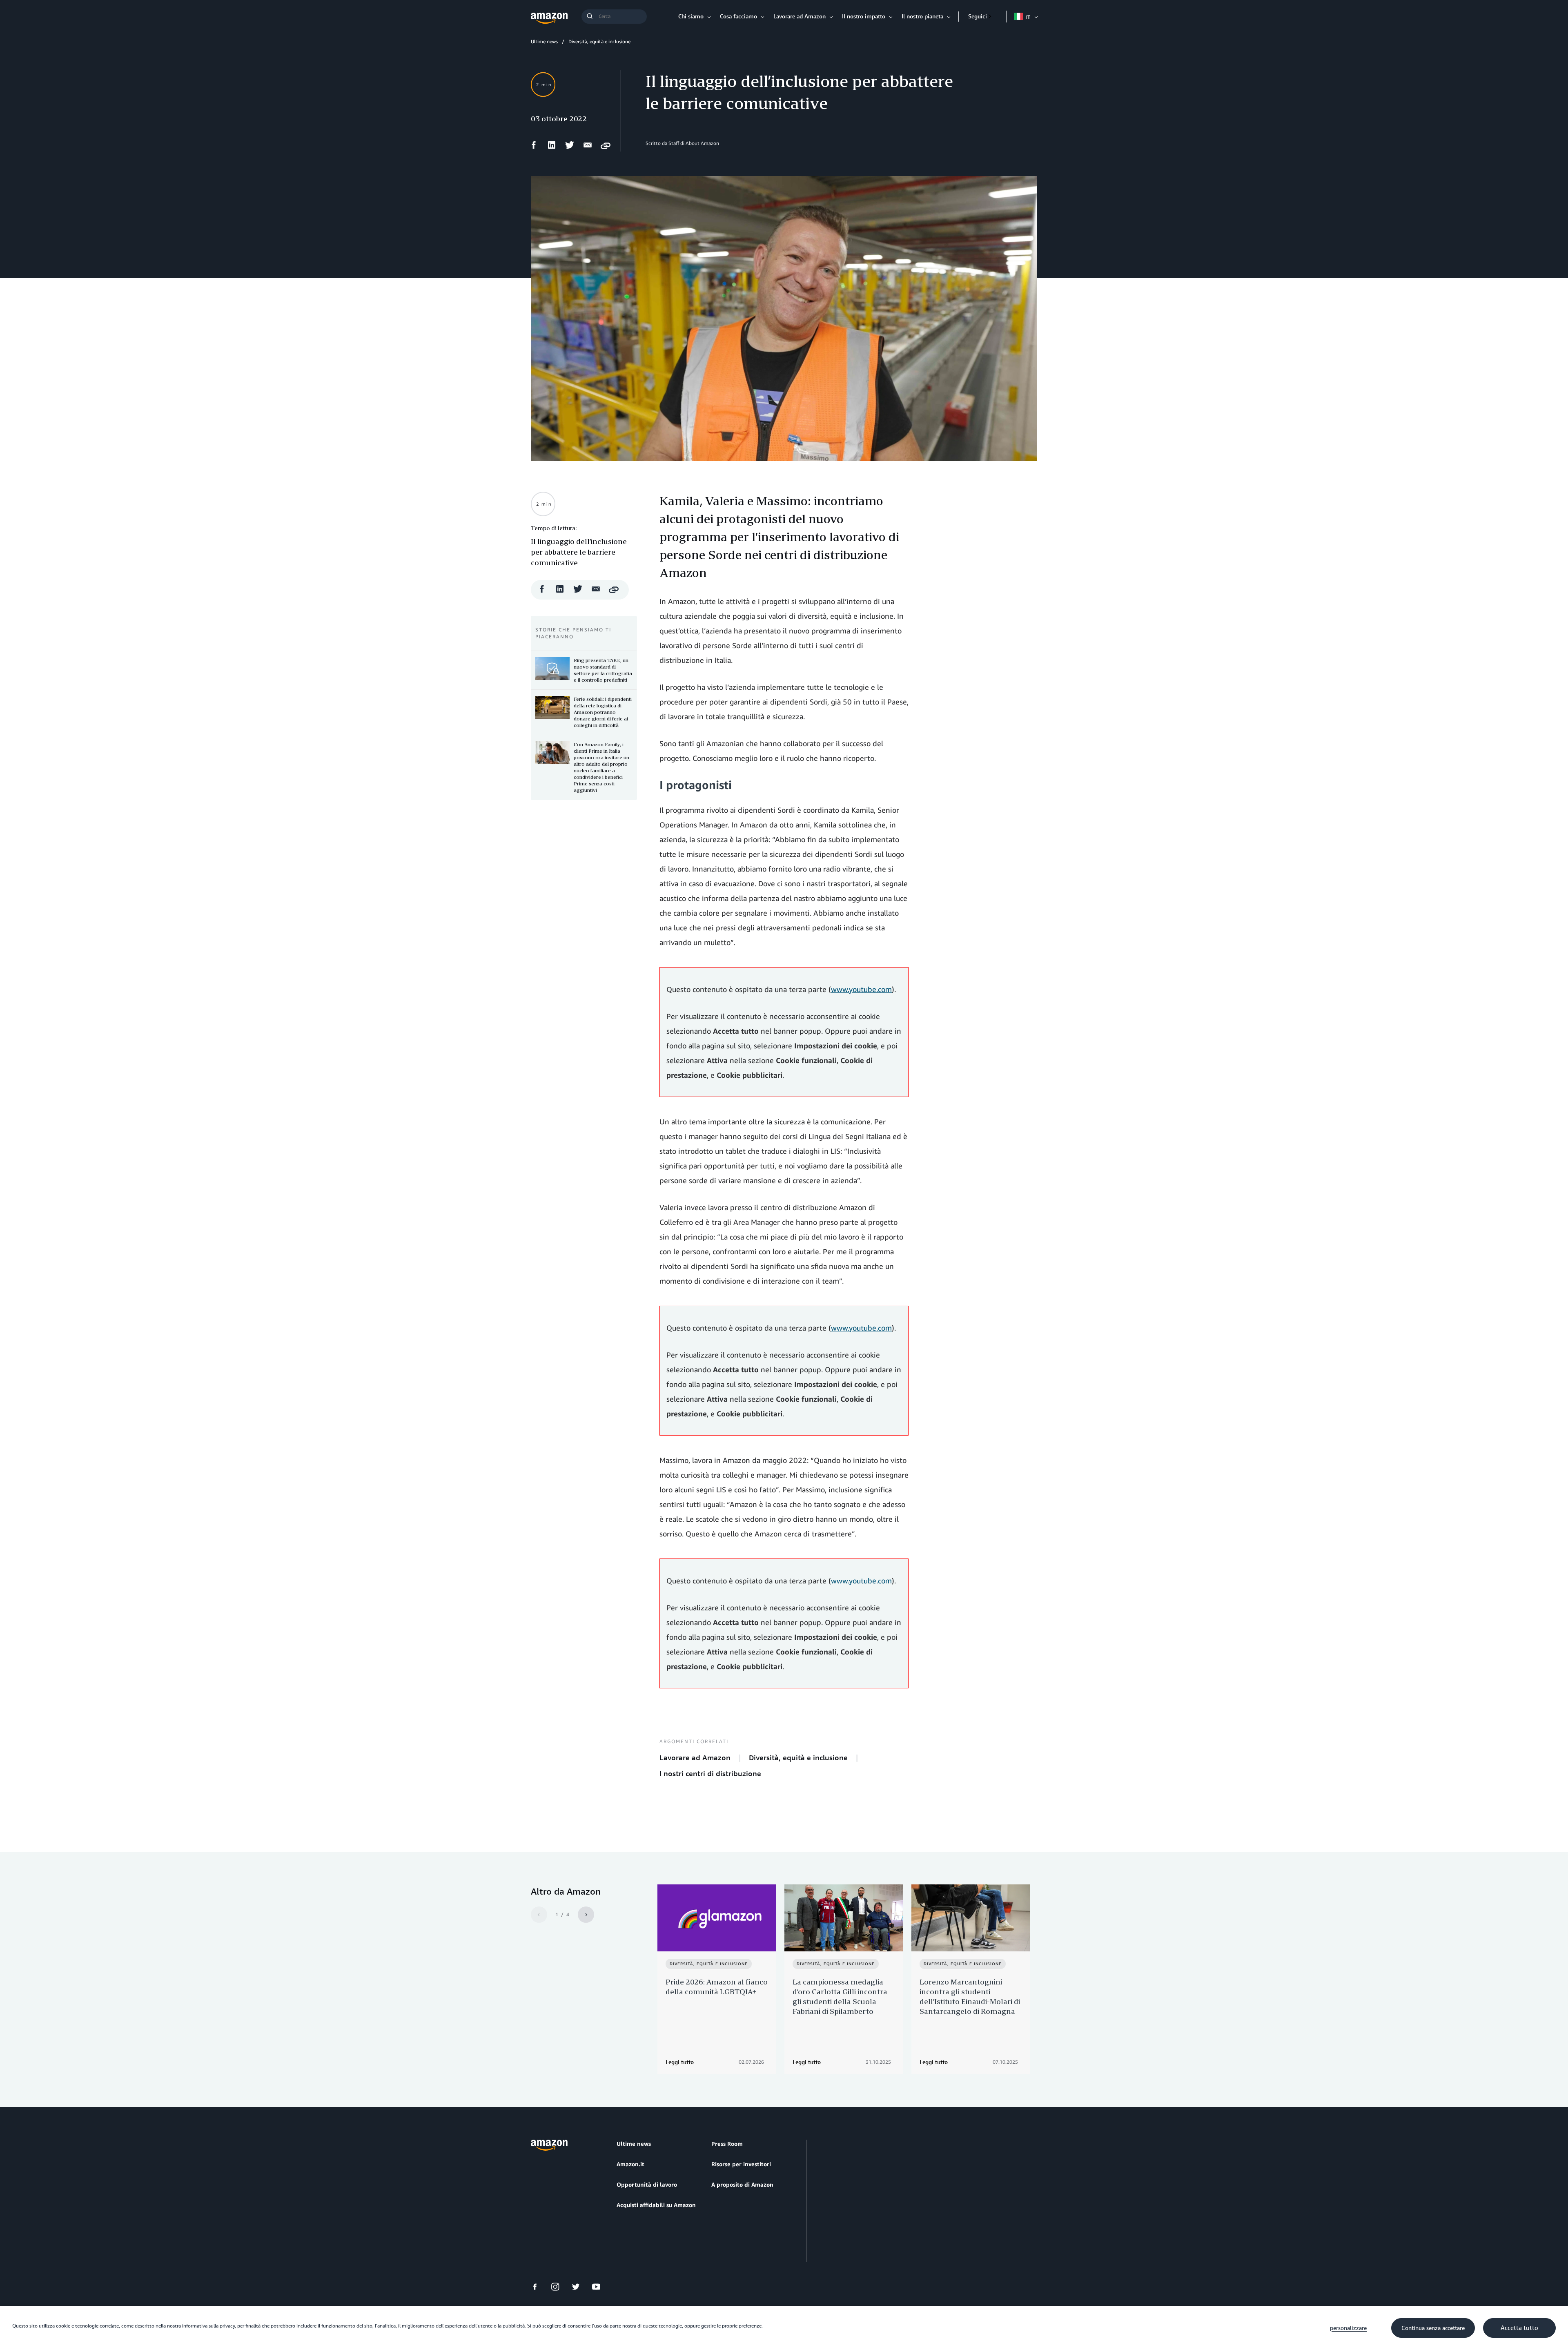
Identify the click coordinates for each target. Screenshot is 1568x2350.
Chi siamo (691, 16)
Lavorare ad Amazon (800, 16)
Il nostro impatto (864, 16)
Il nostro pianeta (922, 16)
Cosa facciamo (738, 16)
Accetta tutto (1519, 2328)
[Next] (586, 1915)
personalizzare (1348, 2328)
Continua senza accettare (1433, 2328)
